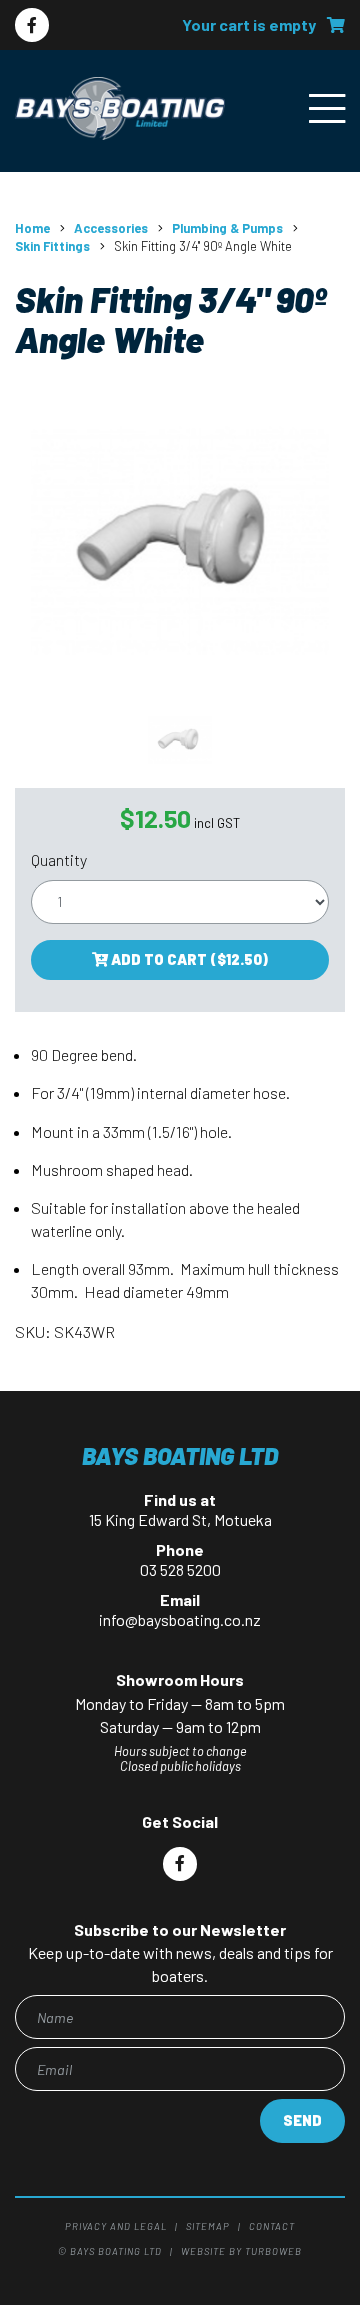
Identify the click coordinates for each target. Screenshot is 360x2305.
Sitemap (208, 2226)
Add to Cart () (188, 959)
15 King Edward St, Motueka (180, 1519)
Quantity (59, 859)
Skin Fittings (52, 246)
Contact (272, 2226)
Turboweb (273, 2251)
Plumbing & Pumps (227, 228)
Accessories (111, 228)
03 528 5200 (180, 1569)
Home (32, 228)
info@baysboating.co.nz (180, 1619)
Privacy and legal (116, 2226)
